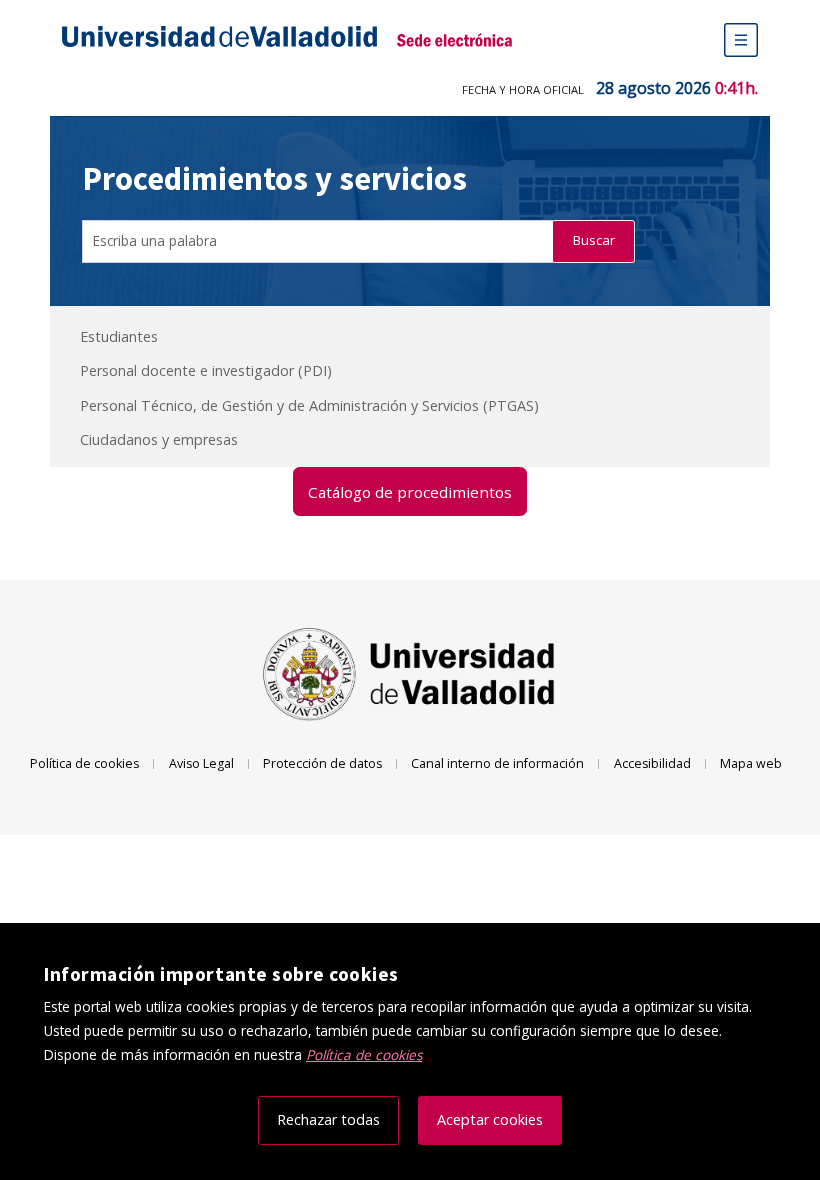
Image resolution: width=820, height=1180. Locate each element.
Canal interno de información (497, 763)
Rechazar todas (328, 1119)
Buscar (594, 240)
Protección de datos (322, 763)
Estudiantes (119, 336)
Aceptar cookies (490, 1119)
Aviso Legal (201, 763)
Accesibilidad (652, 763)
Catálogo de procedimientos (410, 492)
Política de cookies (84, 763)
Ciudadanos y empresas (159, 439)
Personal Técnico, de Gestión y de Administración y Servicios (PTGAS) (309, 405)
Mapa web (751, 763)
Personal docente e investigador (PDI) (206, 370)
